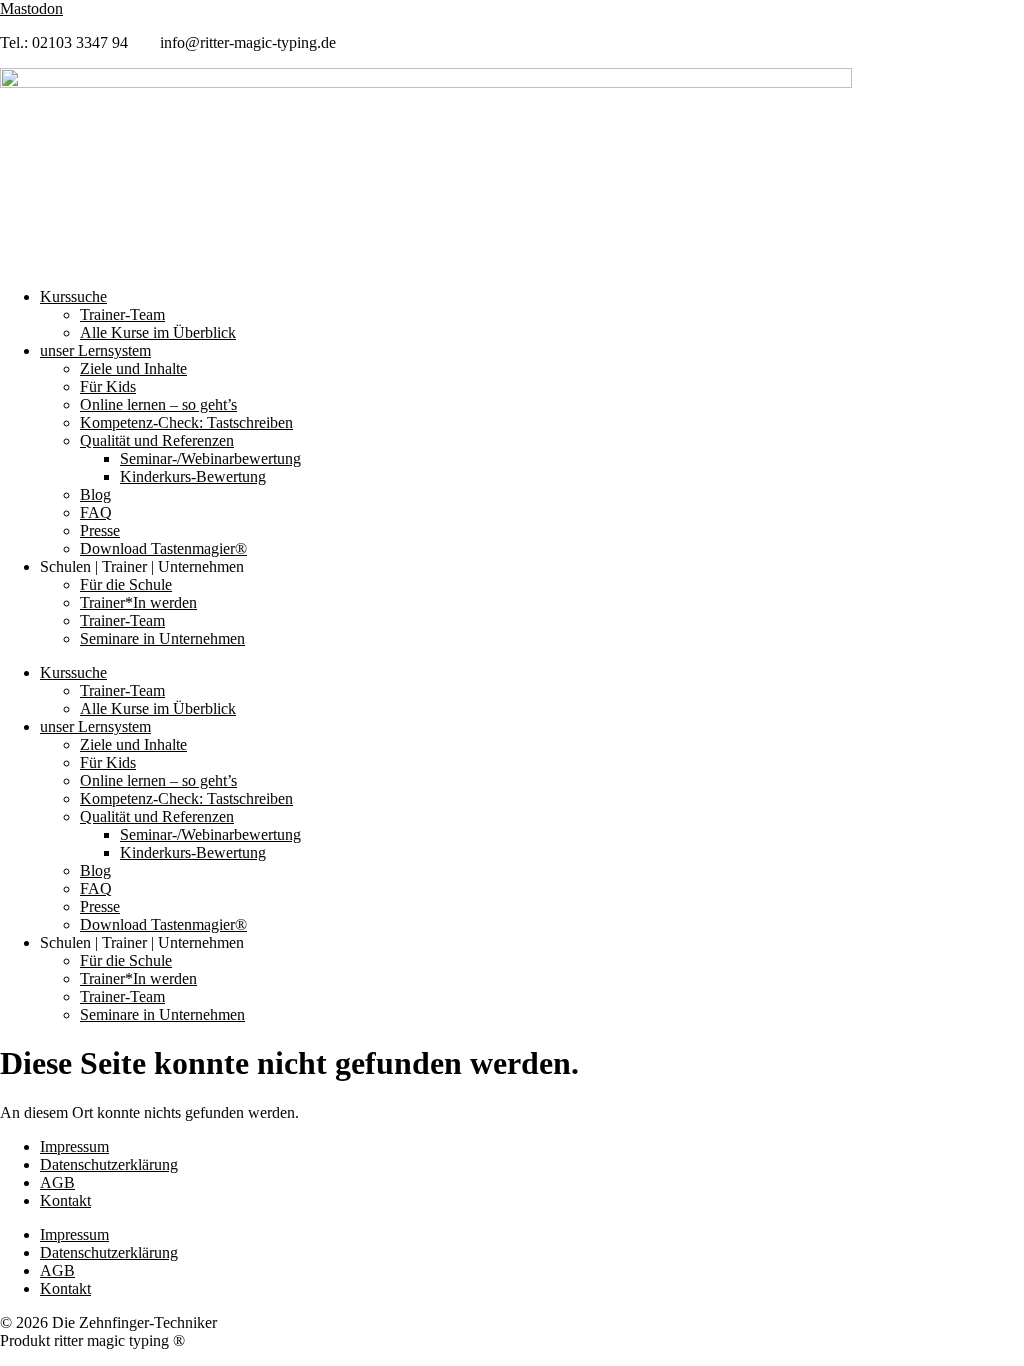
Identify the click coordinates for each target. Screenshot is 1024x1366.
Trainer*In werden (138, 602)
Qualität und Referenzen (157, 440)
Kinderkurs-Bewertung (193, 476)
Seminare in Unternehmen (162, 638)
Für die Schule (126, 584)
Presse (100, 530)
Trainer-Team (122, 314)
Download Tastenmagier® (163, 548)
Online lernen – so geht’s (158, 404)
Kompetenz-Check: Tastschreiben (186, 422)
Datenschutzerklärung (109, 1164)
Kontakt (65, 1200)
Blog (95, 494)
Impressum (74, 1146)
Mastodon (31, 8)
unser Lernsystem (95, 350)
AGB (57, 1182)
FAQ (96, 512)
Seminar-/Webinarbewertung (210, 458)
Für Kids (108, 386)
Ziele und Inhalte (133, 368)
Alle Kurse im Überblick (158, 332)
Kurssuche (73, 296)
